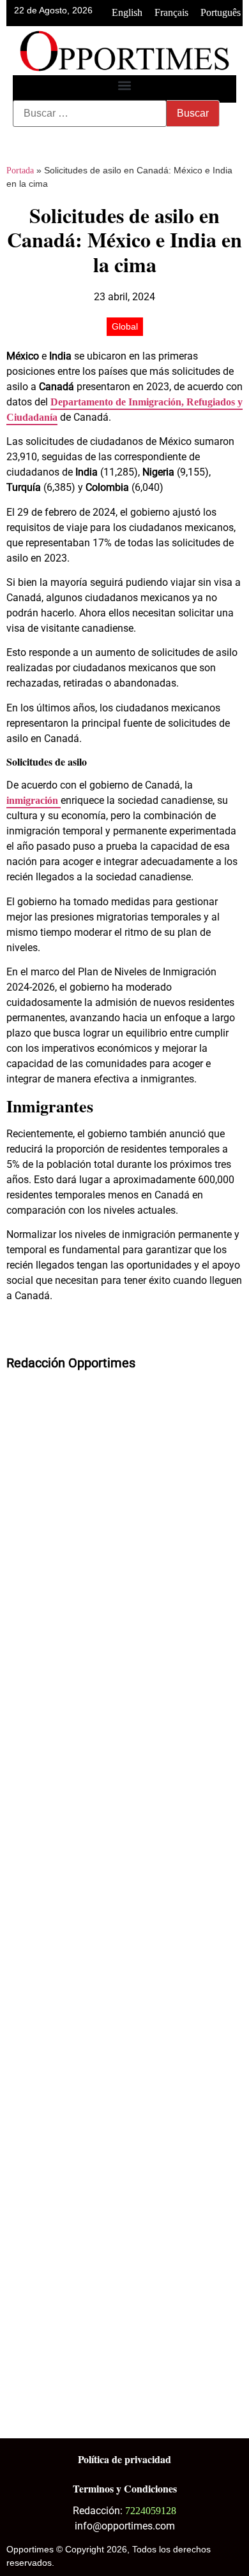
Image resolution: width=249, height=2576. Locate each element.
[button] (125, 86)
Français (171, 12)
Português (221, 12)
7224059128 (151, 2511)
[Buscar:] (90, 113)
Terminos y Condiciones (125, 2488)
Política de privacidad (124, 2459)
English (127, 12)
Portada (20, 171)
